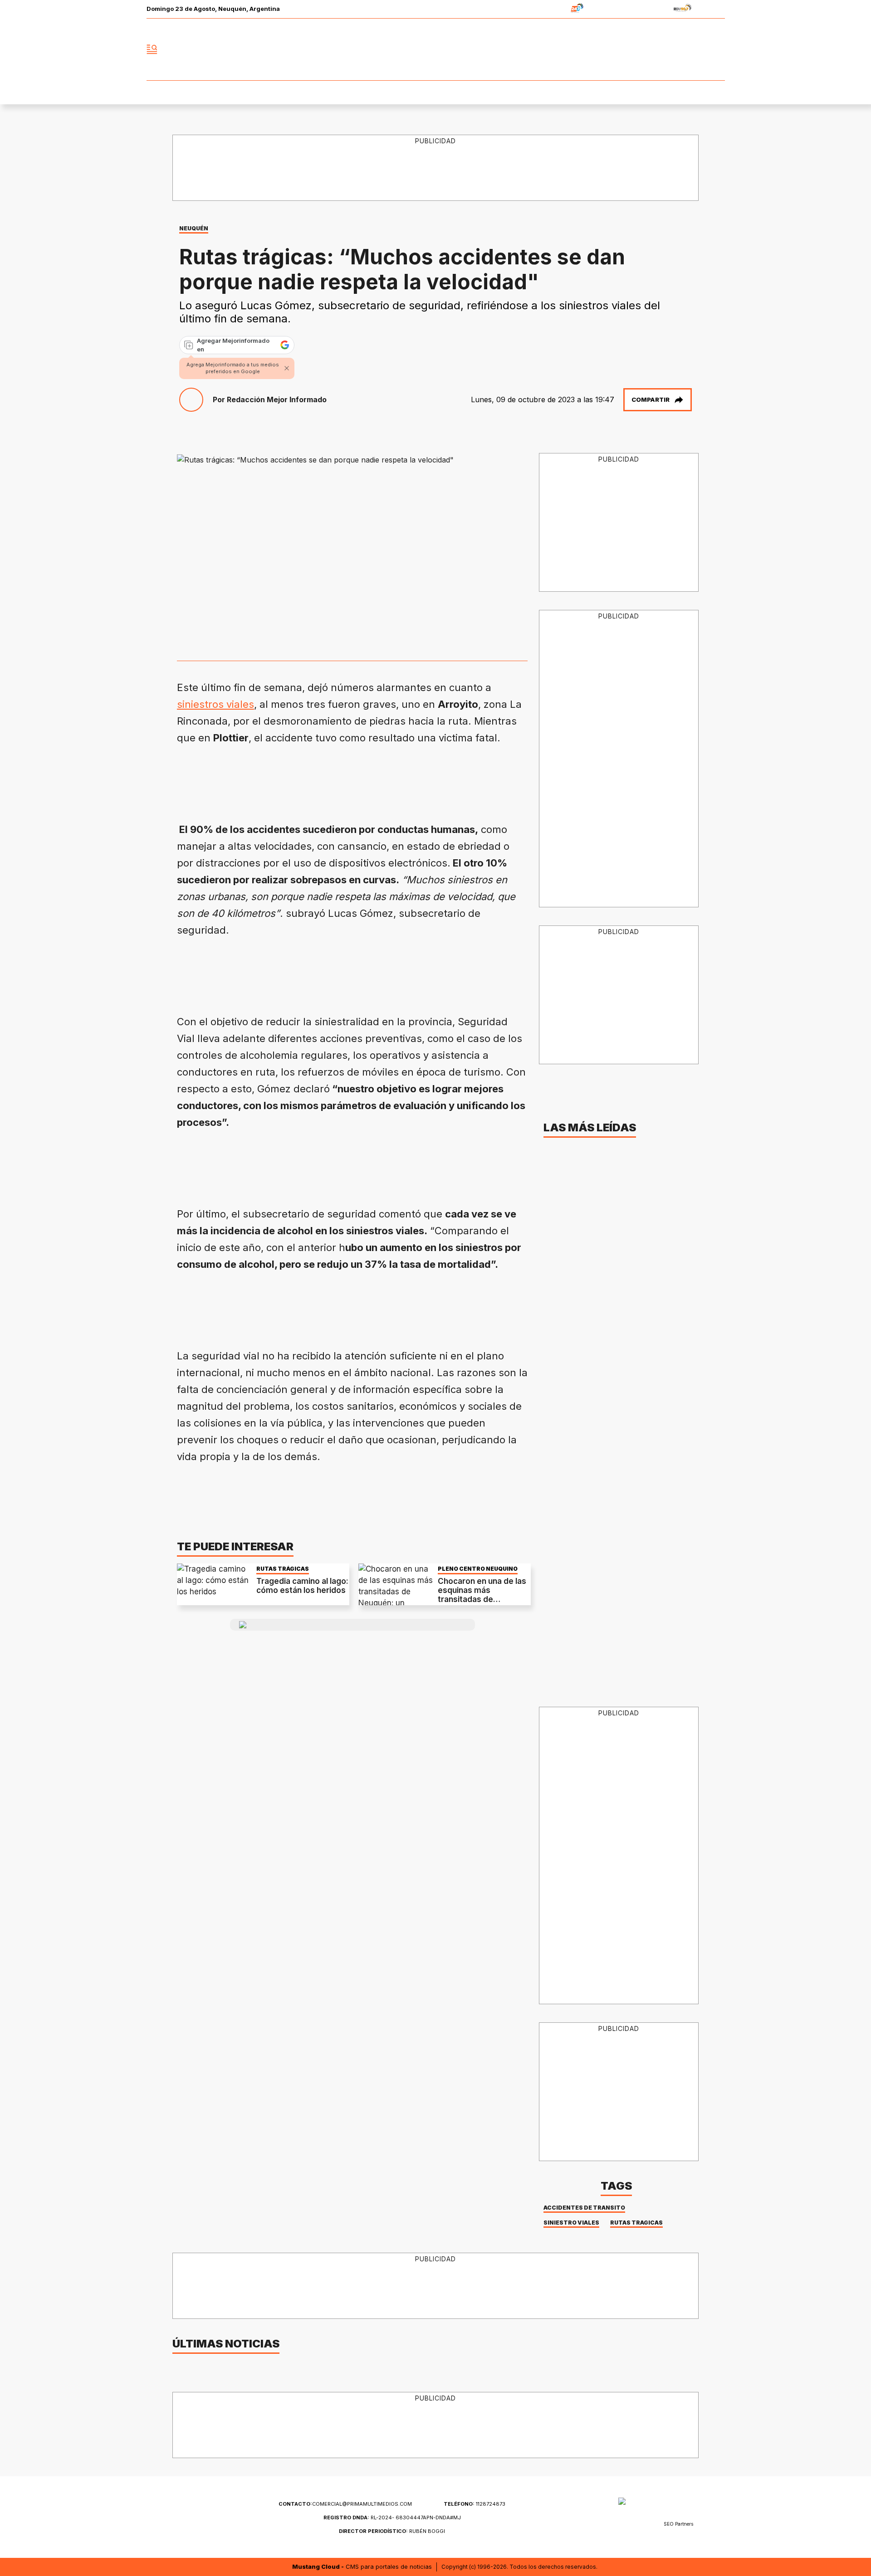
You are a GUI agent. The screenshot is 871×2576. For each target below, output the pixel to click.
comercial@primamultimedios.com (345, 2504)
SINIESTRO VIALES (571, 2223)
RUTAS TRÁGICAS (283, 1569)
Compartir (651, 399)
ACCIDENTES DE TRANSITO (584, 2208)
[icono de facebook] (658, 49)
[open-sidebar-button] (152, 49)
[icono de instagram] (698, 49)
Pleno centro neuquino (478, 1569)
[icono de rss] (718, 49)
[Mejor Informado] (435, 49)
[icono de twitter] (678, 49)
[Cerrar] (287, 368)
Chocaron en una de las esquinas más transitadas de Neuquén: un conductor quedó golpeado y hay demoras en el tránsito (482, 1604)
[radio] (549, 9)
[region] (436, 168)
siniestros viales (215, 704)
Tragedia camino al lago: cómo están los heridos (302, 1586)
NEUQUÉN (194, 228)
